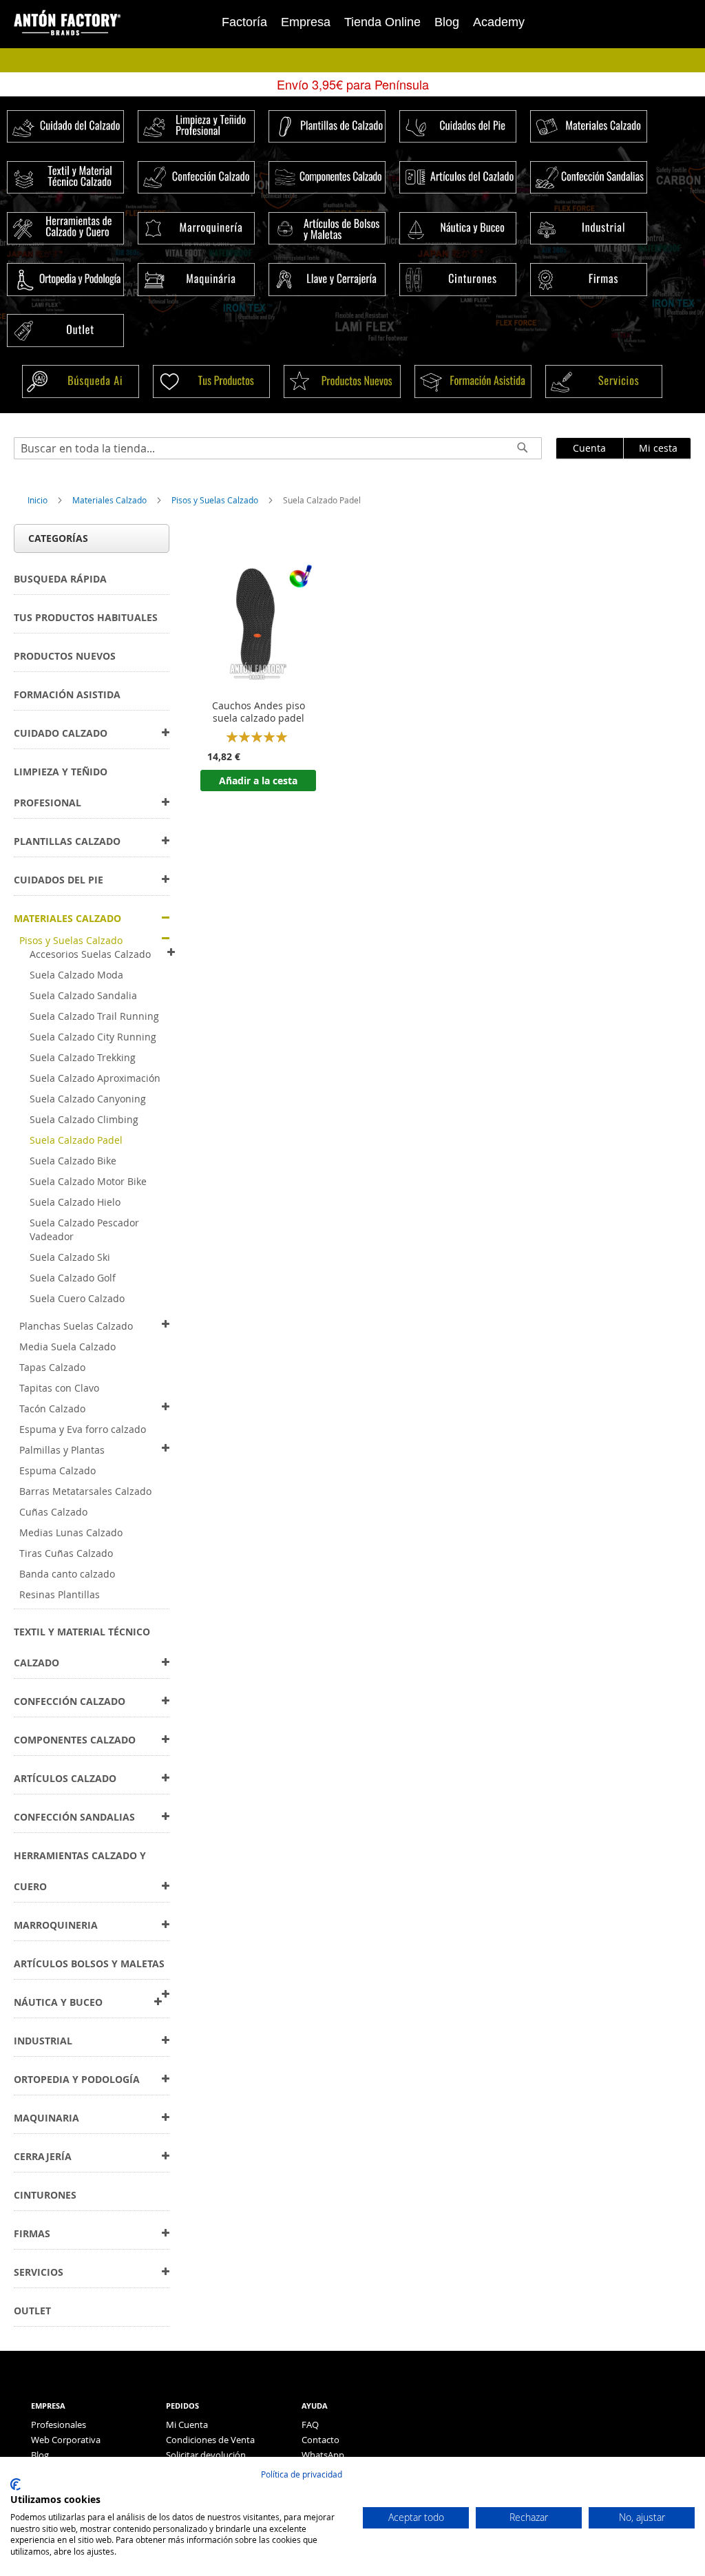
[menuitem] (60, 579)
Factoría (244, 22)
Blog (447, 22)
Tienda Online (382, 22)
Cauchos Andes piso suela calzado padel (259, 712)
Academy (499, 22)
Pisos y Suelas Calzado (216, 500)
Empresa (306, 22)
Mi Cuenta (187, 2425)
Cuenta (589, 448)
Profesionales (59, 2425)
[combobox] (278, 448)
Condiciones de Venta (210, 2440)
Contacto (320, 2440)
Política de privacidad (302, 2474)
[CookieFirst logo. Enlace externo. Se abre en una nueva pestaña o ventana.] (15, 2484)
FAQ (310, 2425)
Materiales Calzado (111, 500)
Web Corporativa (66, 2440)
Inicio (39, 500)
